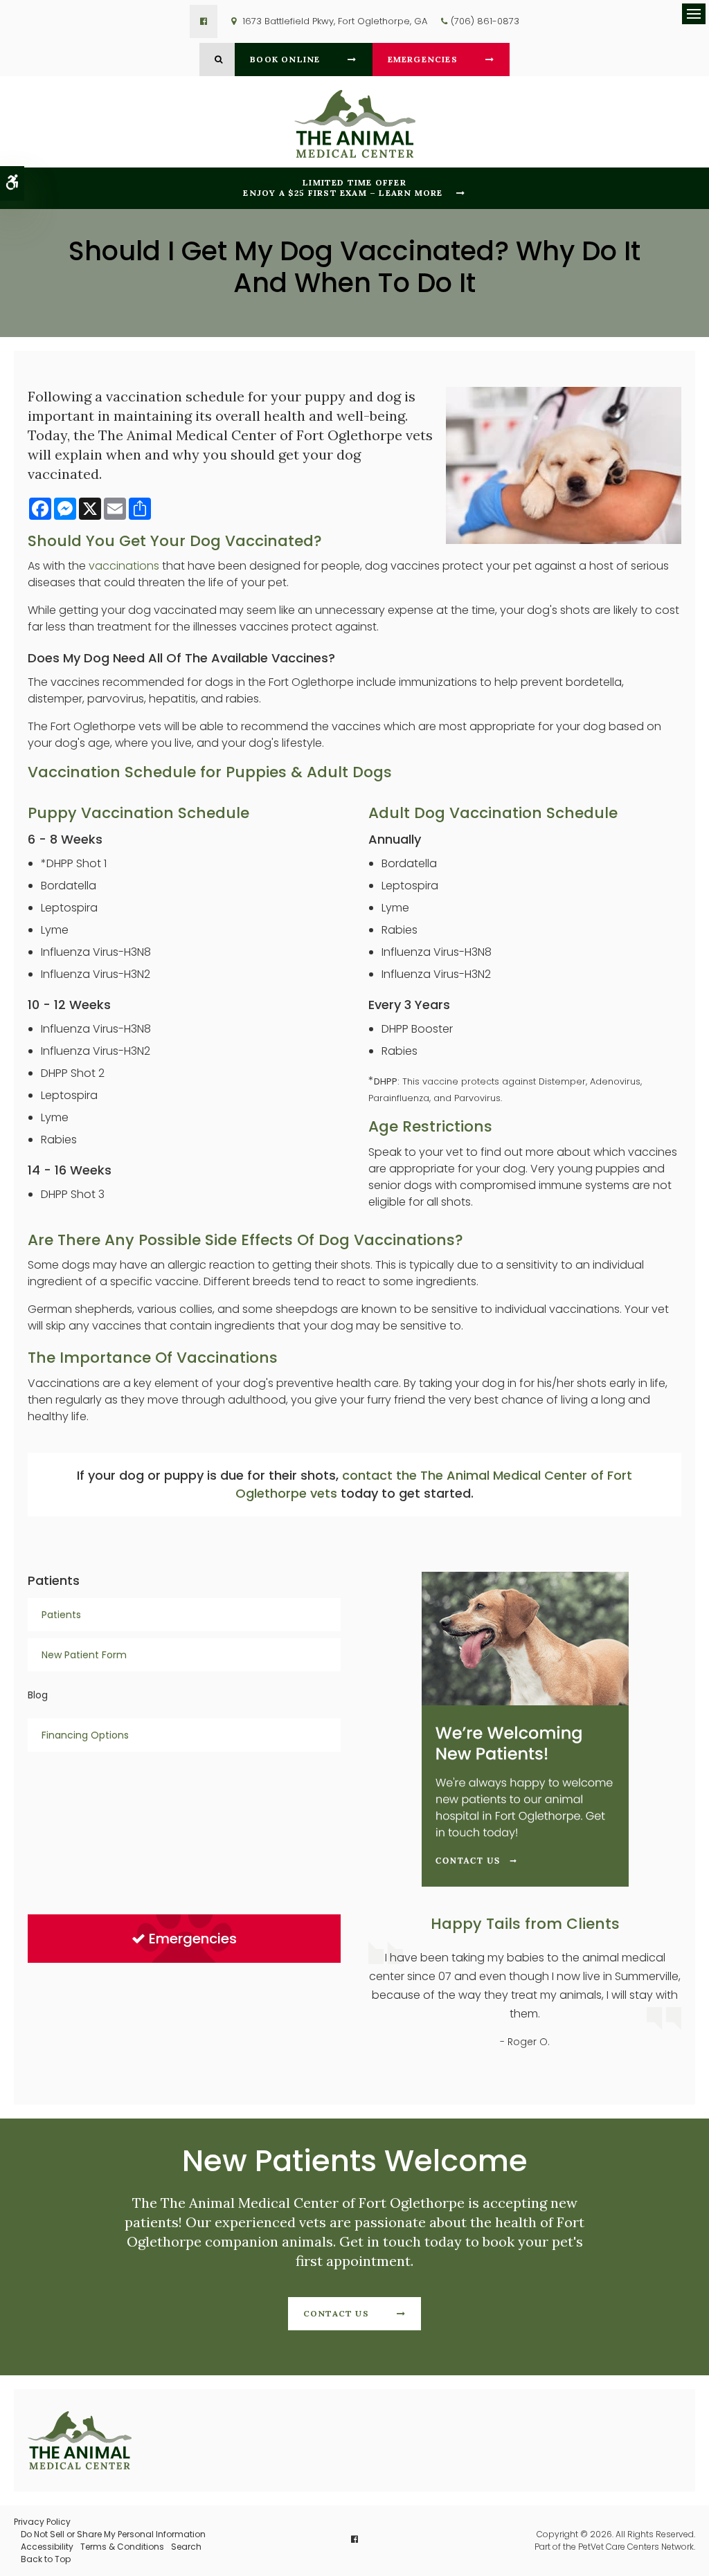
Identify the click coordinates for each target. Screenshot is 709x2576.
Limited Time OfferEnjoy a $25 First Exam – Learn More (343, 188)
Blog (38, 1695)
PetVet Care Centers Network (636, 2547)
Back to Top (46, 2559)
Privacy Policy (42, 2522)
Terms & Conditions (122, 2547)
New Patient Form (84, 1655)
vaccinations (124, 566)
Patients (61, 1615)
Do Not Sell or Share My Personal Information (113, 2534)
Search (186, 2547)
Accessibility (47, 2547)
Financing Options (85, 1735)
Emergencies (423, 59)
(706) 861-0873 (485, 21)
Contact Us (336, 2313)
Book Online (285, 59)
